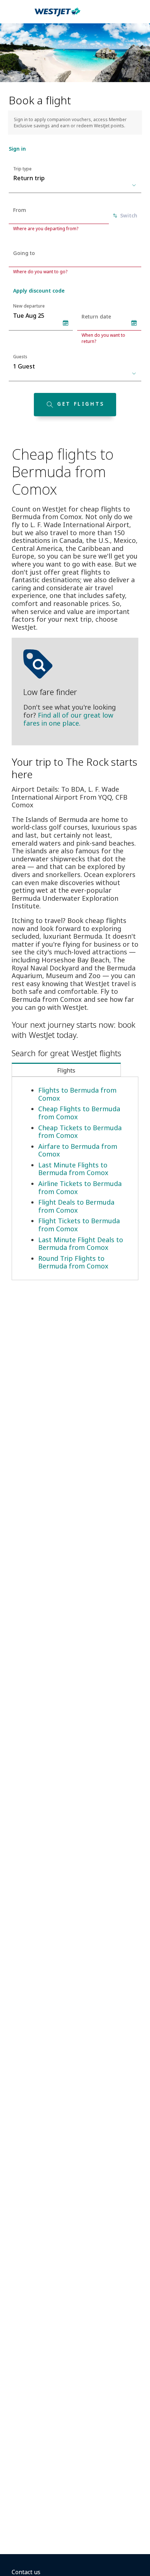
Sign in (17, 149)
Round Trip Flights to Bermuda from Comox (73, 1262)
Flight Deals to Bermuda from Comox (76, 1206)
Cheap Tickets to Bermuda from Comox (80, 1132)
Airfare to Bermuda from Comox (78, 1150)
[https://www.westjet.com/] (58, 16)
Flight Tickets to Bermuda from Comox (79, 1225)
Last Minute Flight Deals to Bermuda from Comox (81, 1244)
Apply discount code (39, 291)
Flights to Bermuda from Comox (77, 1094)
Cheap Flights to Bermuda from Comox (79, 1113)
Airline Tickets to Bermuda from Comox (80, 1187)
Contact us (26, 2572)
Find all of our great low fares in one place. (68, 719)
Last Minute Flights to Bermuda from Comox (73, 1169)
